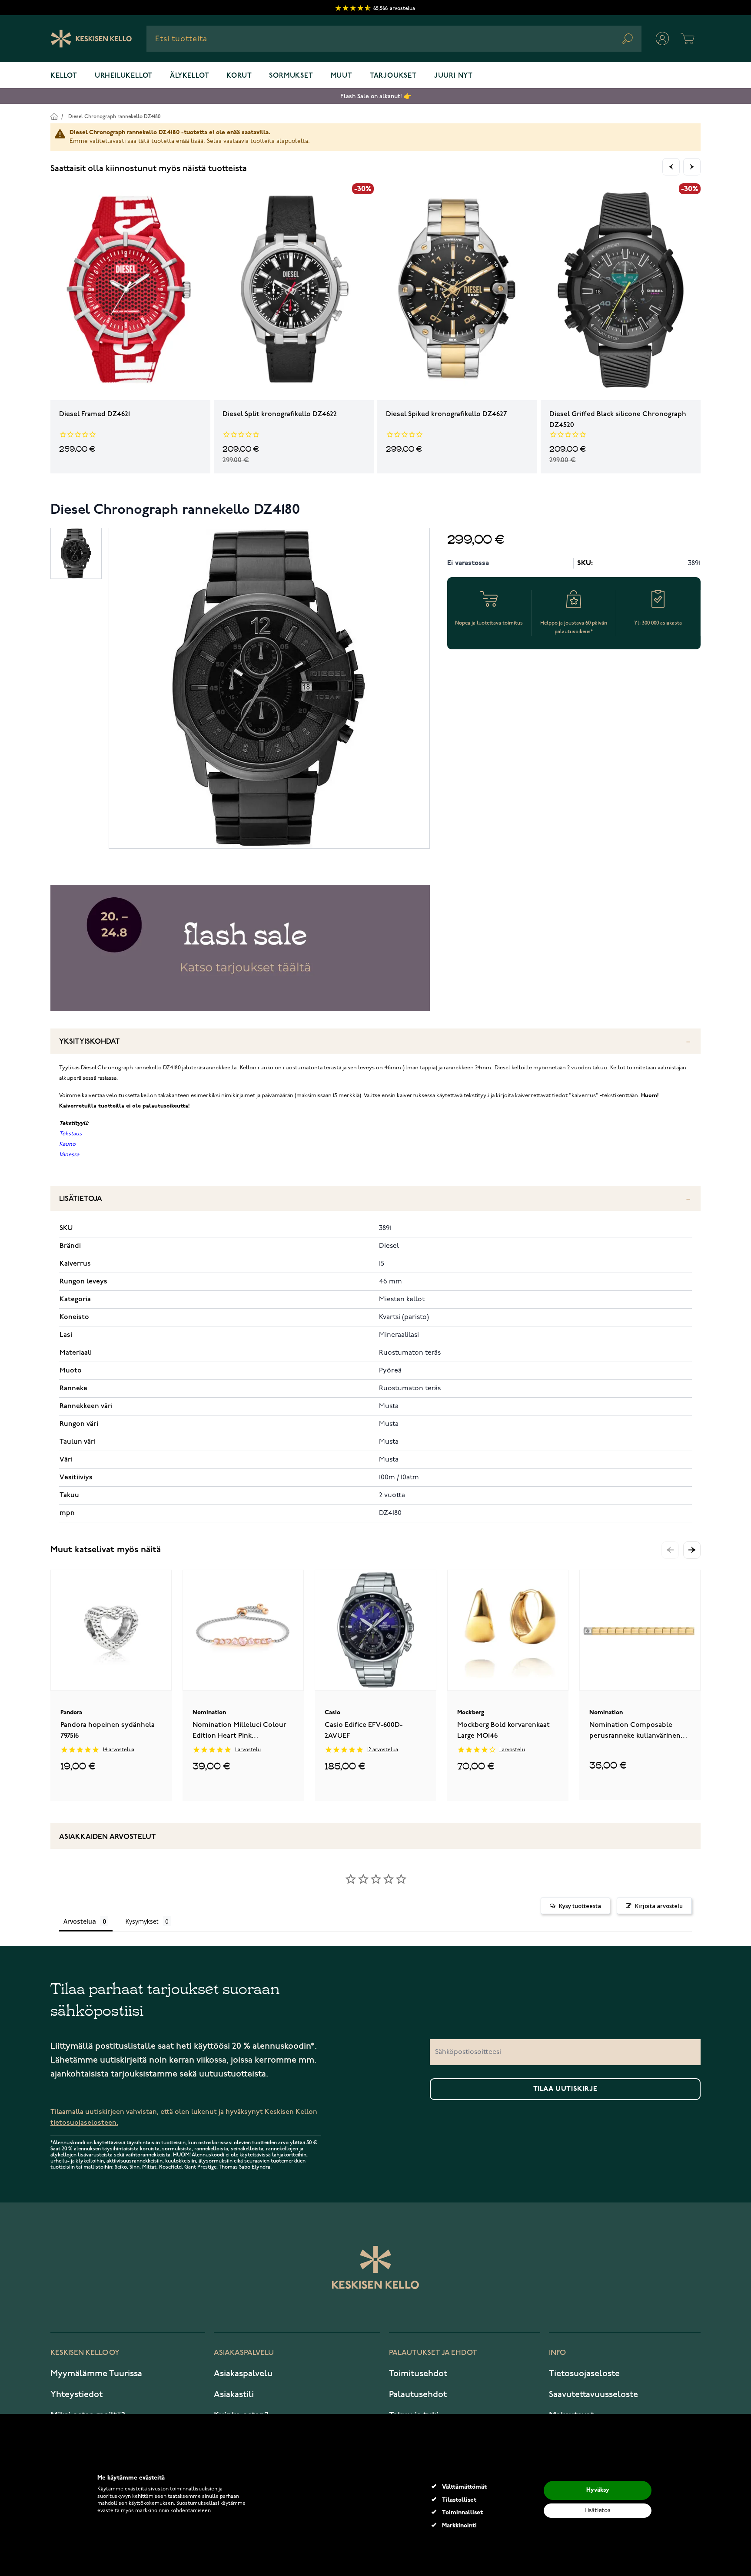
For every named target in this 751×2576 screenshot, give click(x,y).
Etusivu (54, 116)
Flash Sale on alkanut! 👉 (376, 96)
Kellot (64, 76)
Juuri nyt (454, 76)
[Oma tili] (662, 39)
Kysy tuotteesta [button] (580, 1906)
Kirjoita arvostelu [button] (659, 1906)
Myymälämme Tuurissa (96, 2374)
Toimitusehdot (418, 2374)
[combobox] (394, 39)
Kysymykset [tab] (142, 1921)
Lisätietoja (81, 1199)
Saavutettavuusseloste (593, 2394)
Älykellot (189, 76)
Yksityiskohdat (90, 1042)
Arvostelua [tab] (80, 1921)
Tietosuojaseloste (584, 2374)
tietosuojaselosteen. (84, 2123)
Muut (342, 76)
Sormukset (291, 76)
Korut (239, 76)
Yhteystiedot (76, 2394)
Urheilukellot (124, 76)
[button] (692, 1550)
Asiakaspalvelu (243, 2374)
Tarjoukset (393, 76)
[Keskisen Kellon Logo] (91, 39)
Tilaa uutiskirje (565, 2089)
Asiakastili (234, 2394)
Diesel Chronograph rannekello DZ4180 (114, 117)
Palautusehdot (418, 2394)
